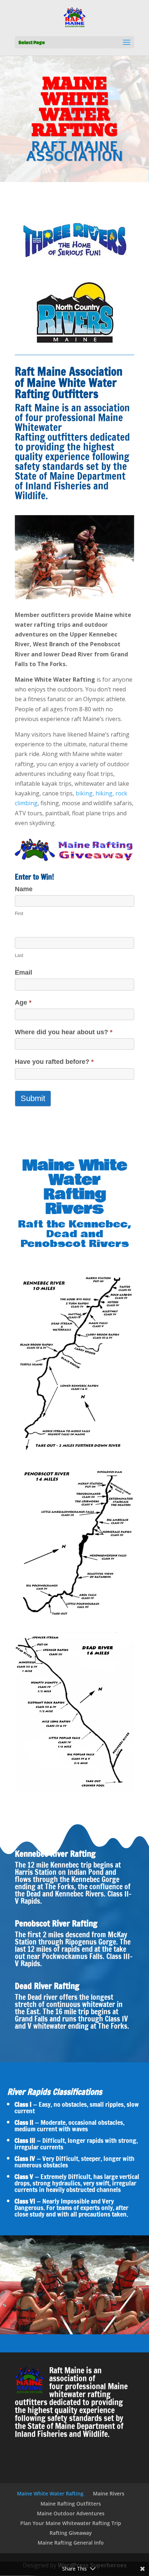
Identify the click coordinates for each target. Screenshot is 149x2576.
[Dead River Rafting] (74, 1790)
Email (24, 972)
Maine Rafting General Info (71, 2543)
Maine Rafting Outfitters (71, 2504)
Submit (33, 1098)
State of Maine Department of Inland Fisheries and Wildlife (70, 486)
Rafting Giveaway (71, 2533)
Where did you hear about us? (64, 1032)
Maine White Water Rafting (50, 2493)
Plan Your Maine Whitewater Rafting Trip (71, 2523)
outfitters (66, 437)
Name (24, 889)
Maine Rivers (109, 2493)
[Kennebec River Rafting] (74, 1453)
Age (23, 1002)
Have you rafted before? (54, 1062)
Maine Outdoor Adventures (71, 2513)
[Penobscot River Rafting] (74, 1619)
